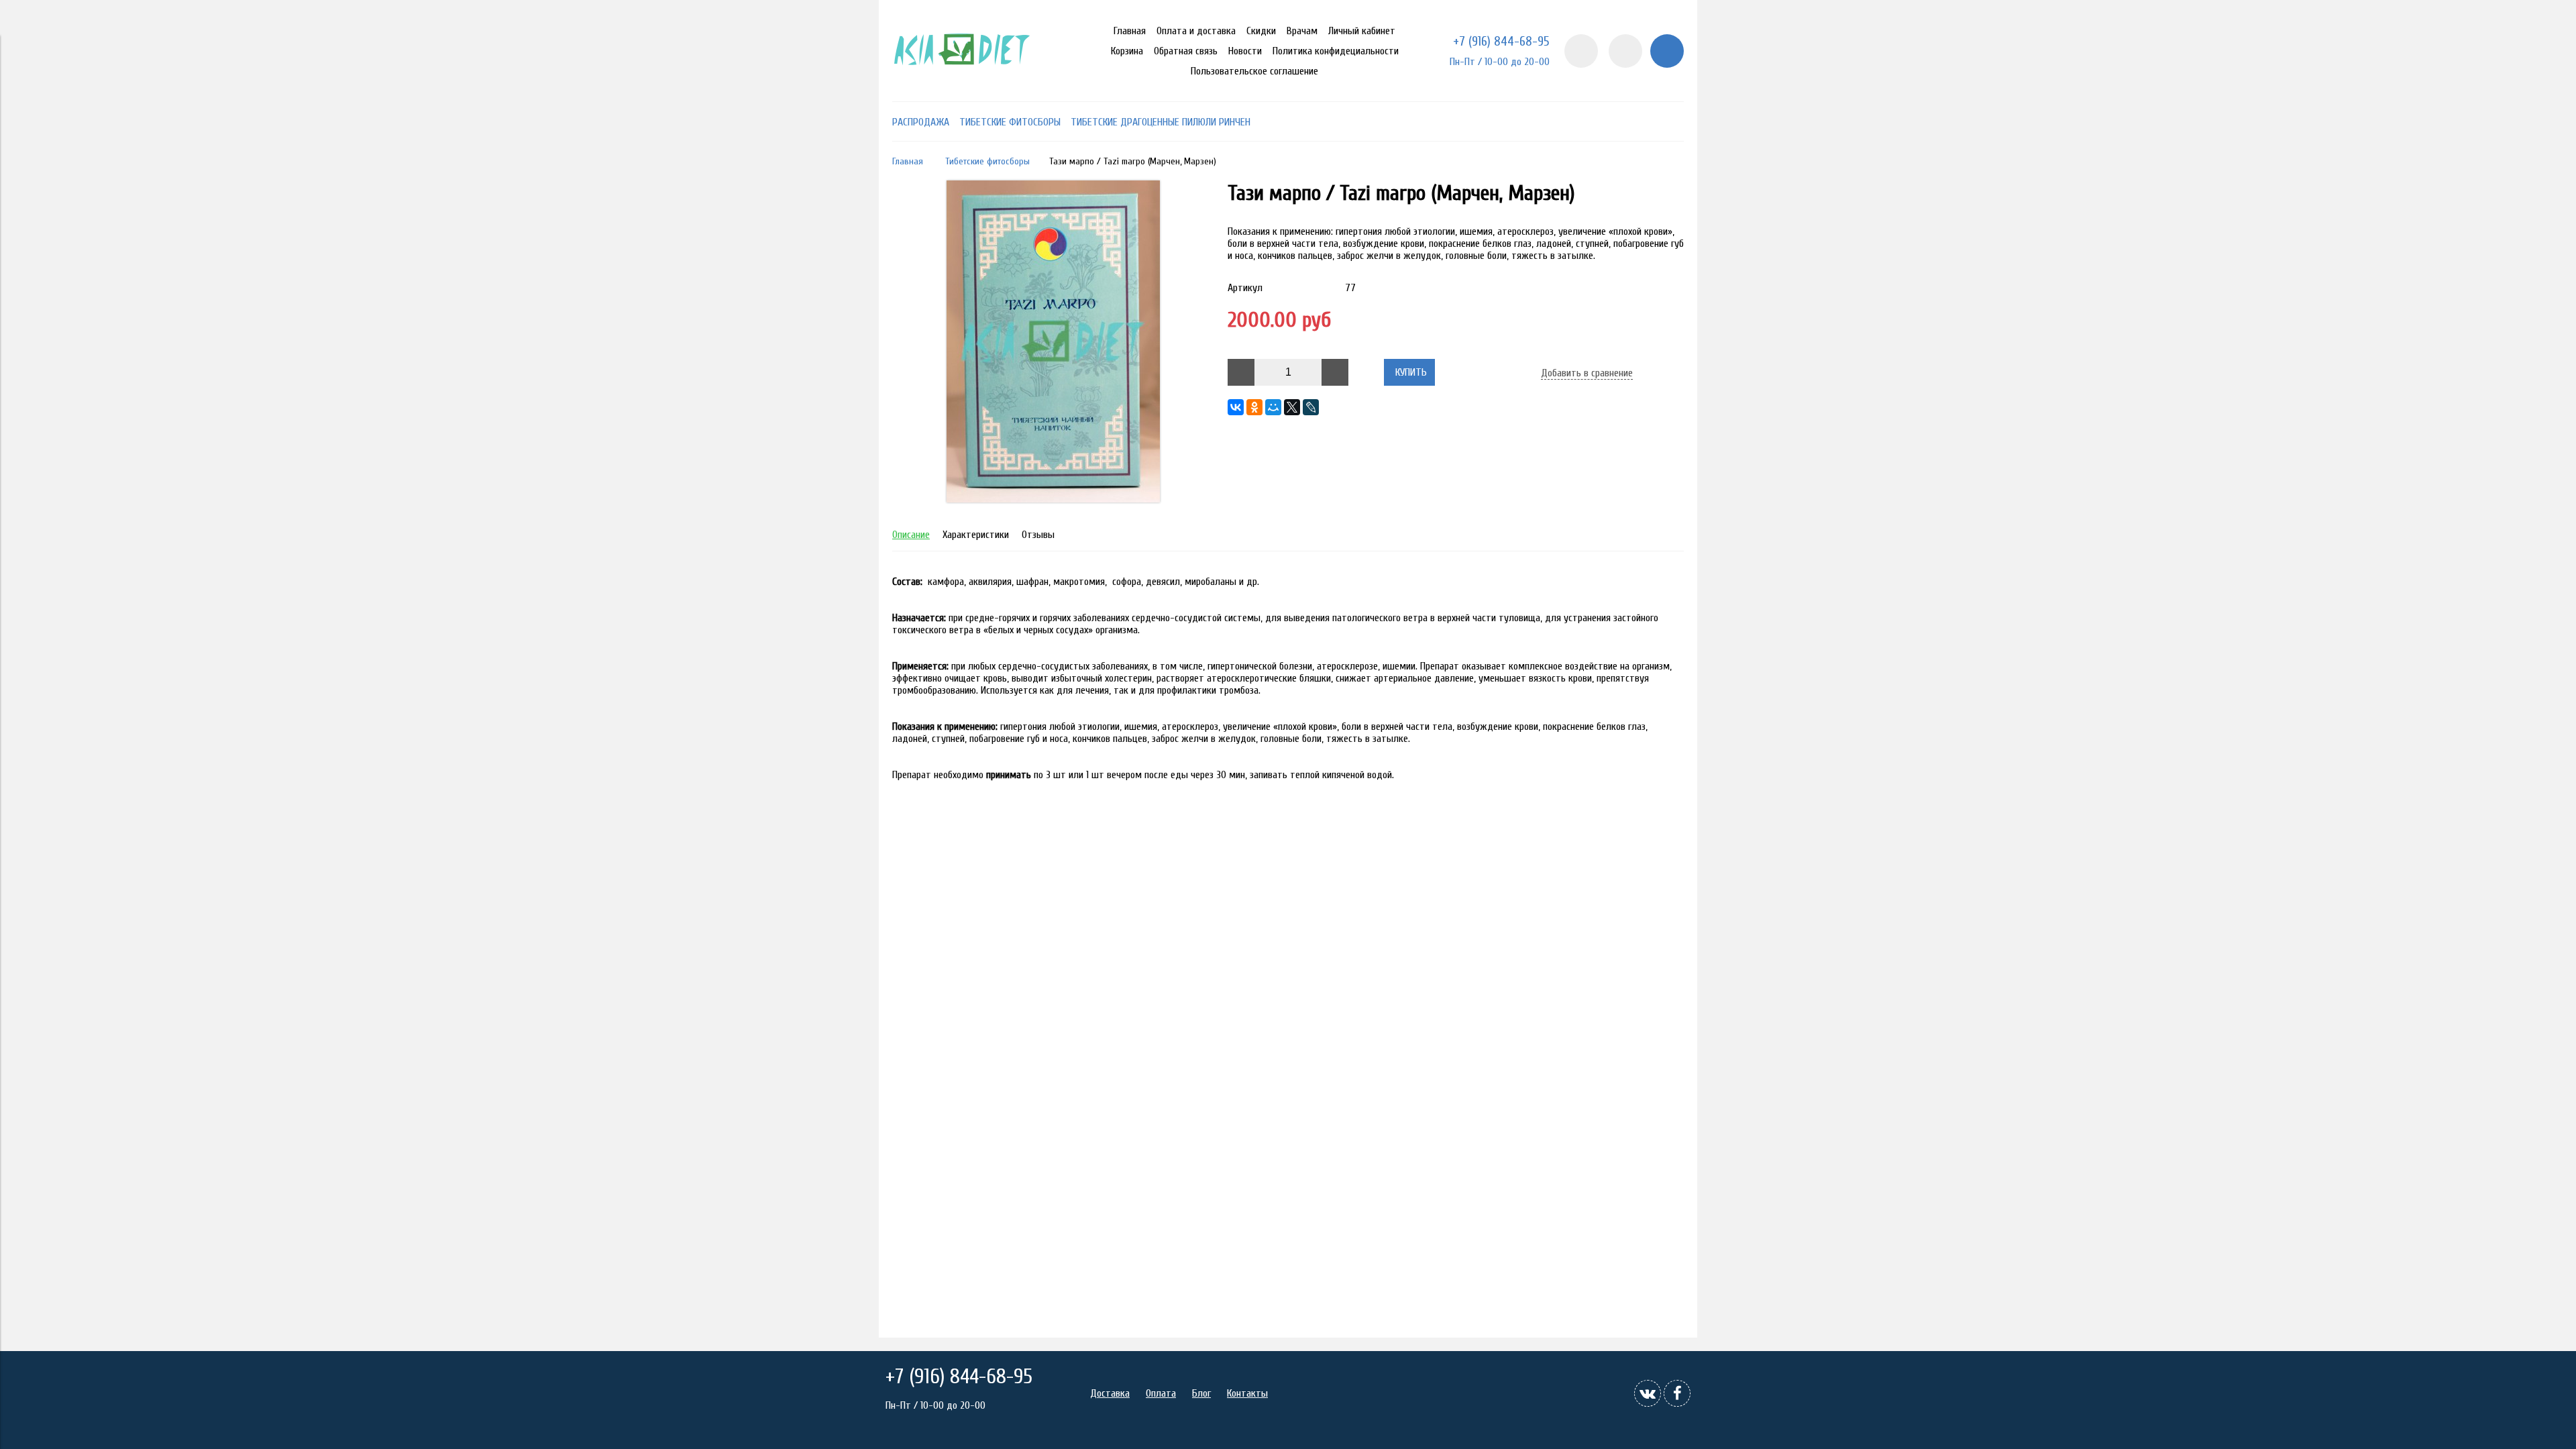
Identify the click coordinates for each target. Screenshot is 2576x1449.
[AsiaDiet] (964, 83)
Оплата (1161, 1393)
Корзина (1127, 51)
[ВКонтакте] (1236, 407)
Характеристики (976, 535)
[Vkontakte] (1648, 1393)
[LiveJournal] (1311, 407)
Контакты (1247, 1393)
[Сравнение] (1625, 51)
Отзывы (1038, 535)
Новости (1245, 51)
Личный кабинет (1362, 31)
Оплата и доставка (1196, 31)
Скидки (1261, 31)
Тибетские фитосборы (987, 161)
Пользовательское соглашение (1254, 71)
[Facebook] (1677, 1393)
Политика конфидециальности (1336, 51)
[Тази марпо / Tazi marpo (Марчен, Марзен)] (1053, 499)
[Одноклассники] (1254, 407)
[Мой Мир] (1273, 407)
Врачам (1302, 31)
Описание (911, 535)
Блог (1201, 1393)
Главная (1130, 31)
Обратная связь (1186, 51)
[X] (1292, 407)
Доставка (1110, 1393)
